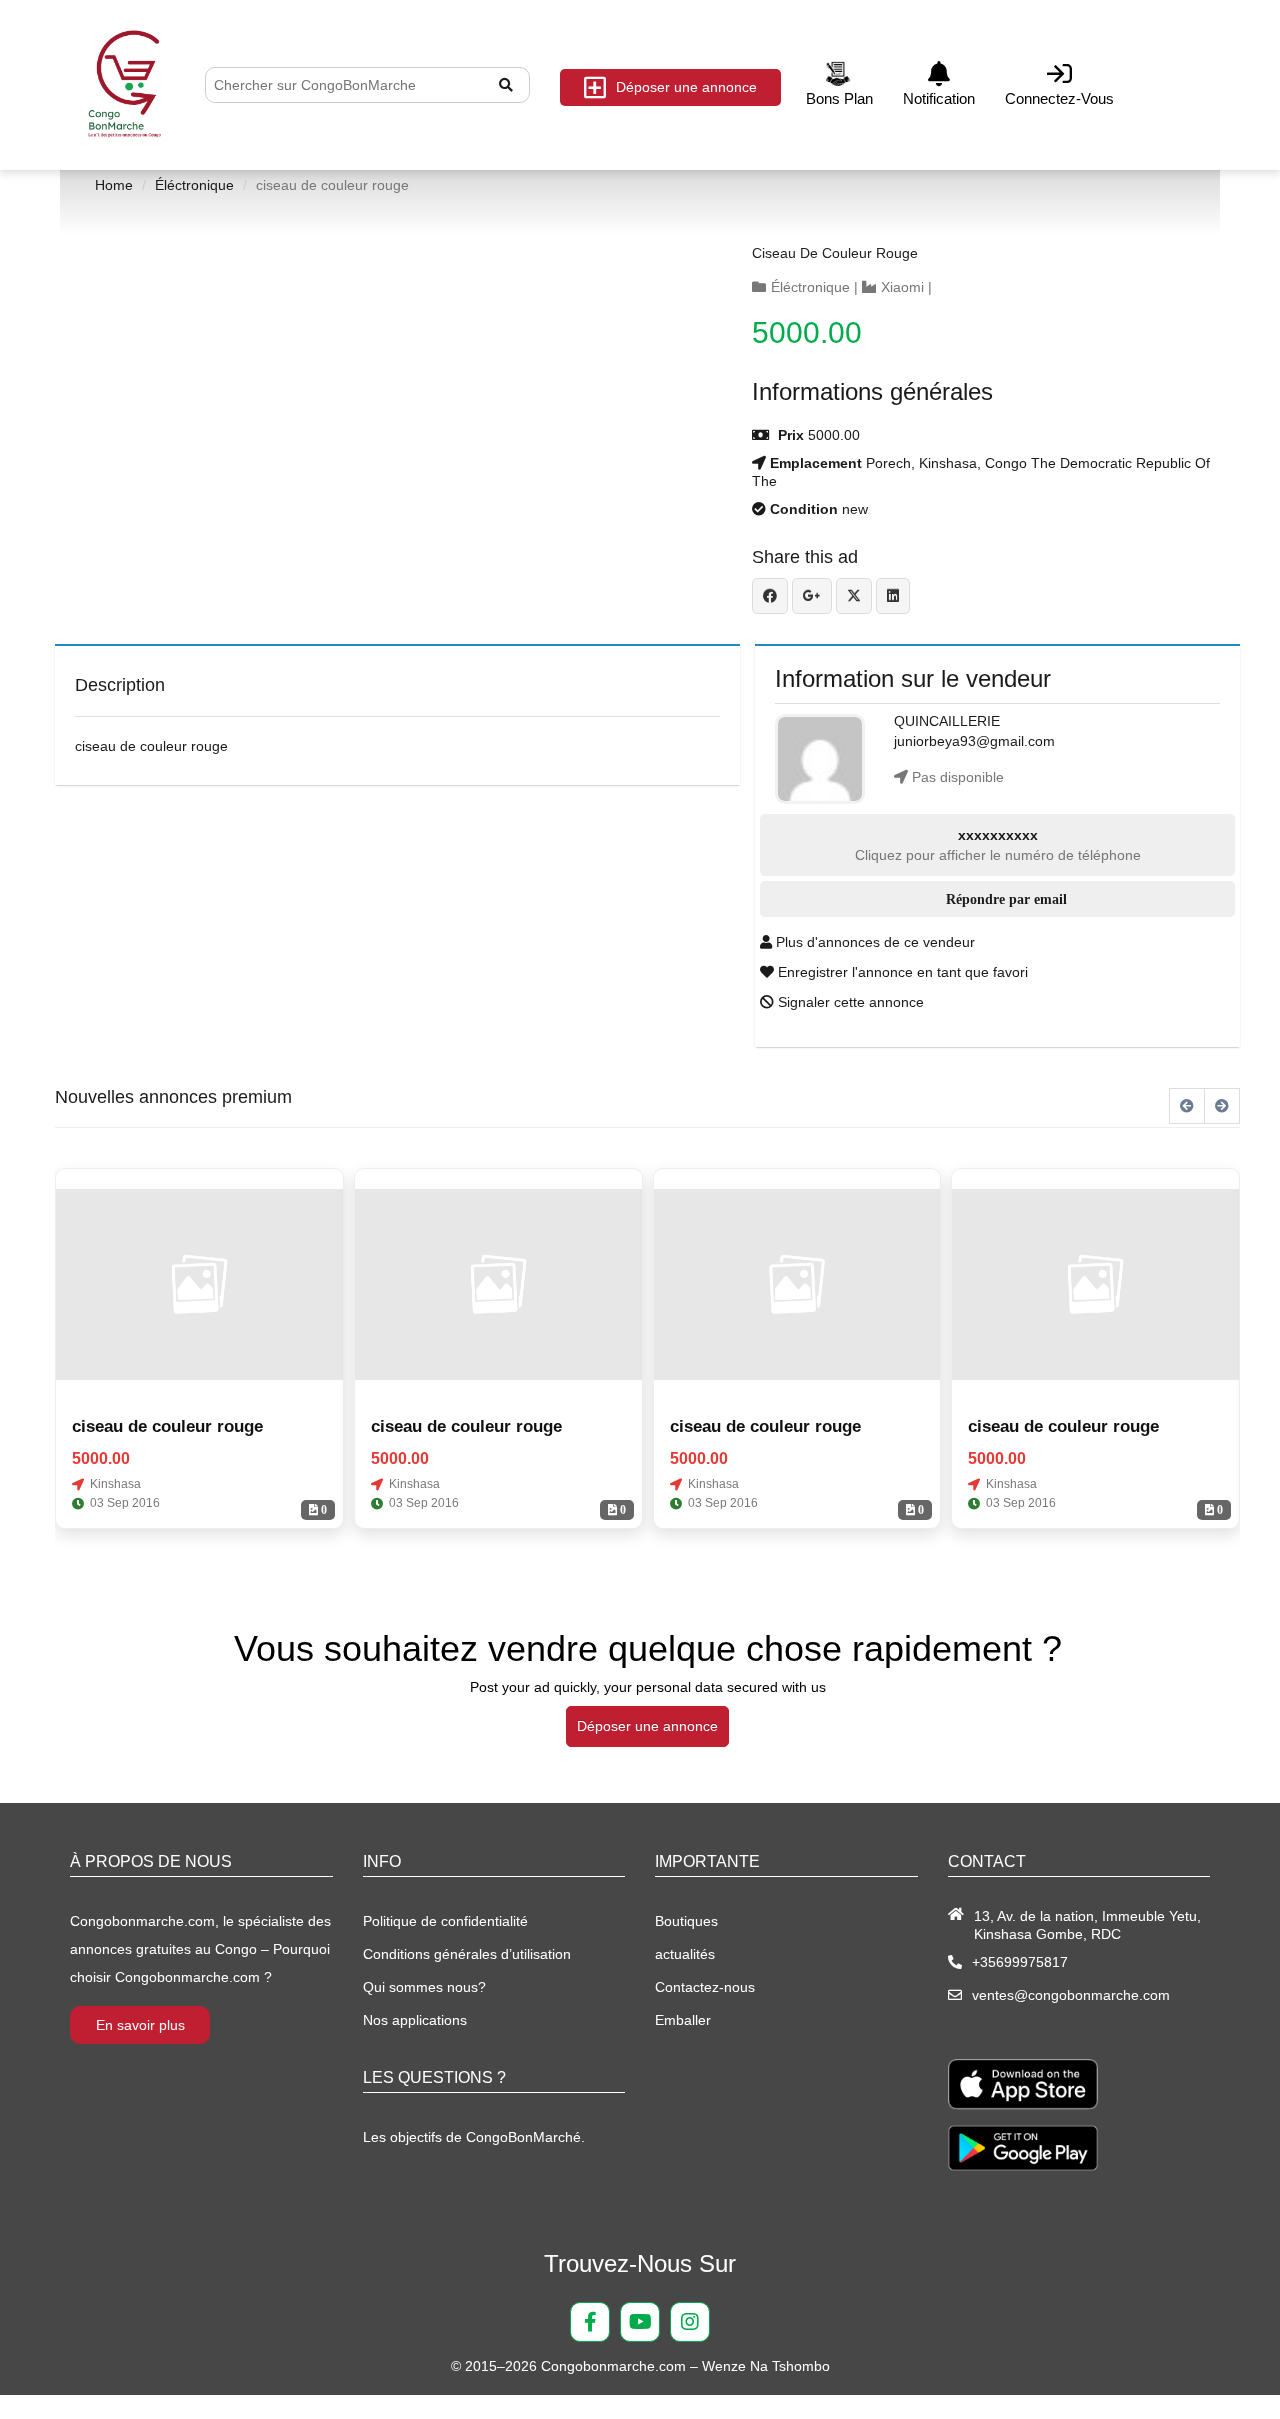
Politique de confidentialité (445, 1921)
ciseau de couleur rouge (835, 253)
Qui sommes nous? (424, 1987)
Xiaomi (902, 287)
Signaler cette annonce (849, 1002)
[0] (199, 1284)
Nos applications (415, 2020)
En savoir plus (140, 2025)
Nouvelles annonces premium (173, 1097)
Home (114, 185)
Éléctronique (194, 185)
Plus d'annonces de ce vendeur (873, 942)
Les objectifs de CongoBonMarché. (474, 2137)
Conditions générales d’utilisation (467, 1954)
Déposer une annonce (686, 87)
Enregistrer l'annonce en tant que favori (901, 972)
